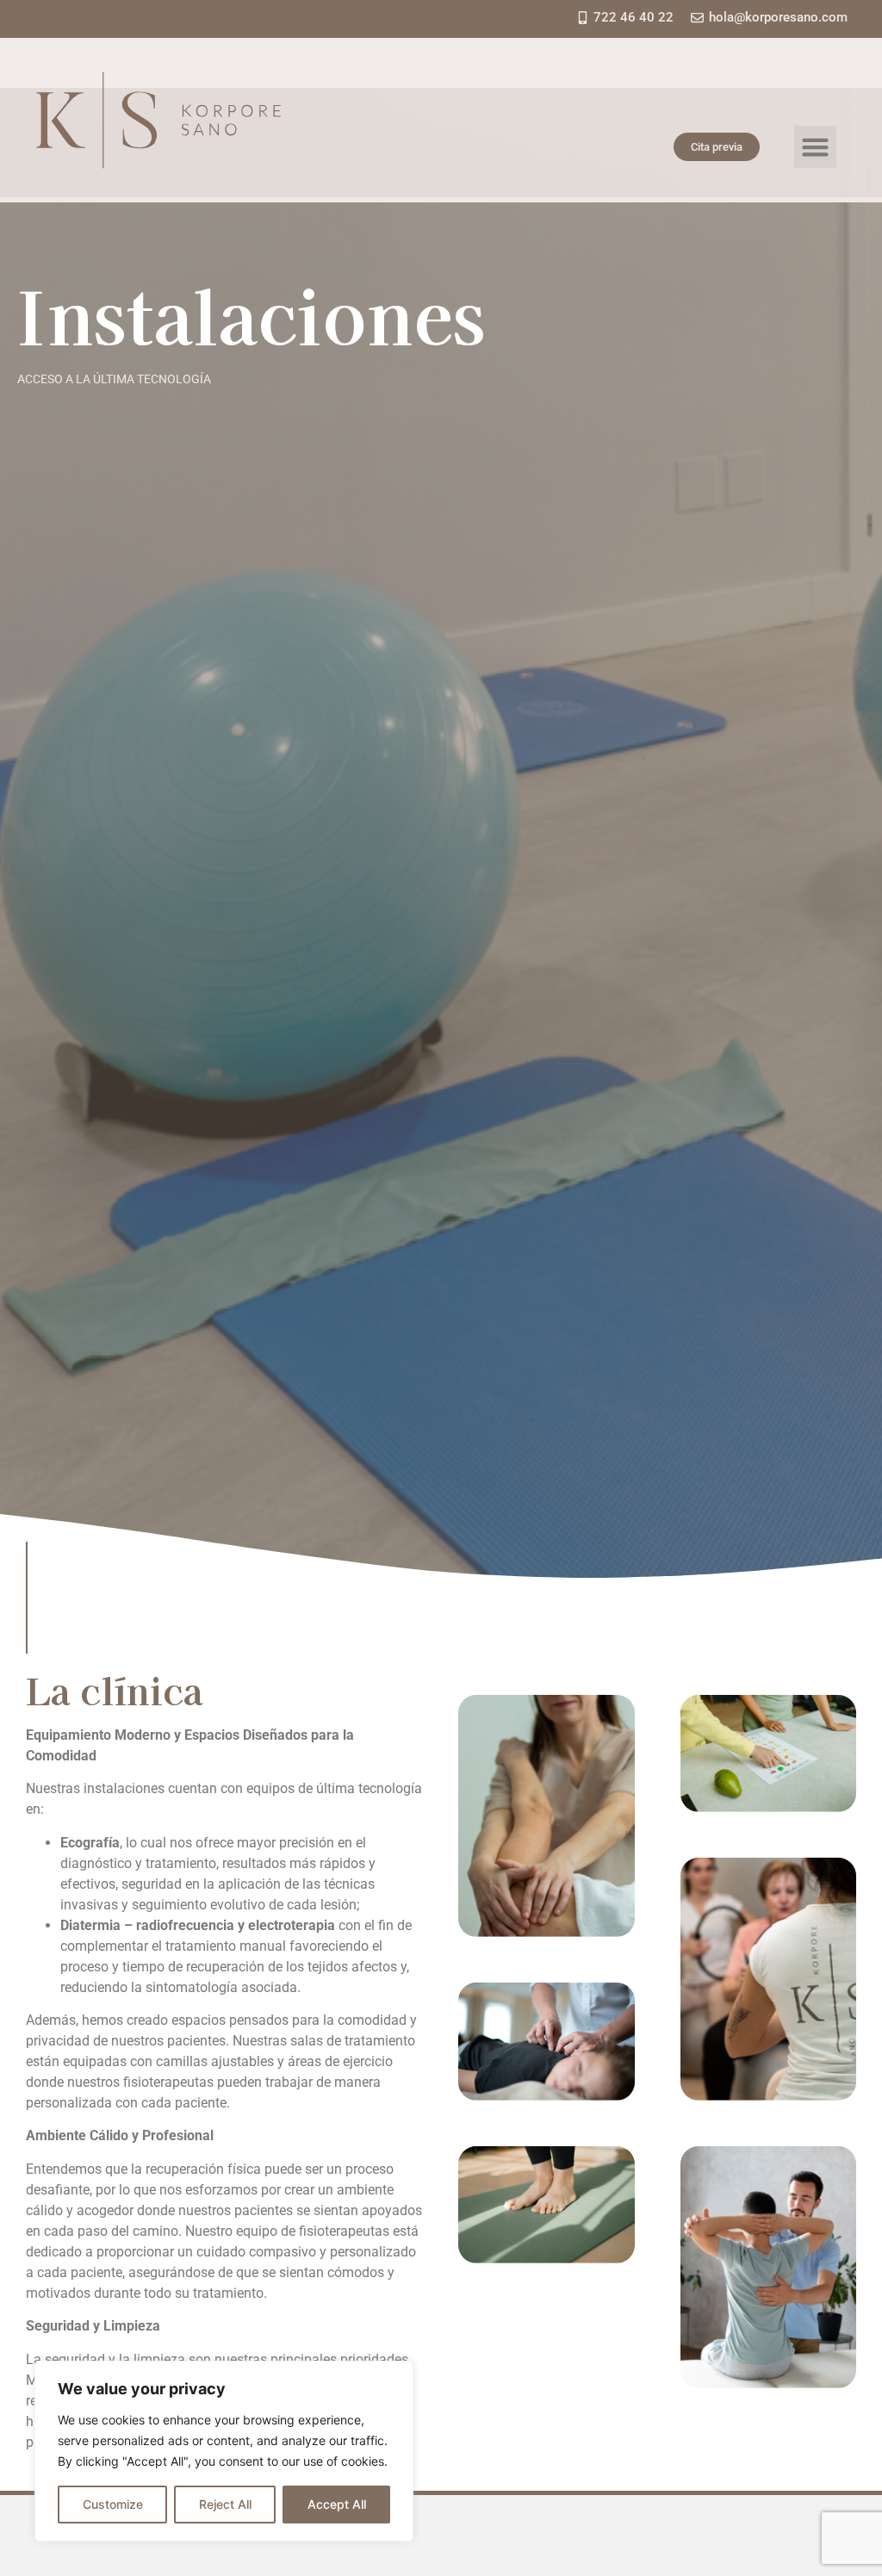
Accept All (337, 2504)
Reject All (225, 2504)
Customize (113, 2504)
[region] (224, 2451)
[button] (816, 147)
